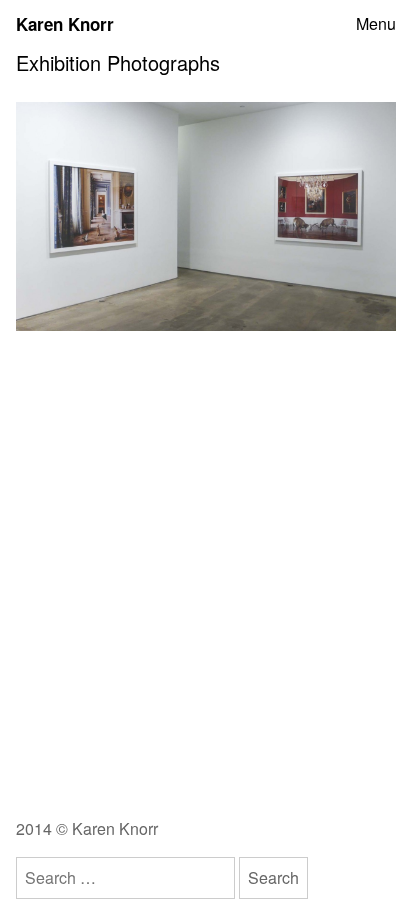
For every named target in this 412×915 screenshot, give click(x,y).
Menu (376, 24)
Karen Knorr (65, 24)
